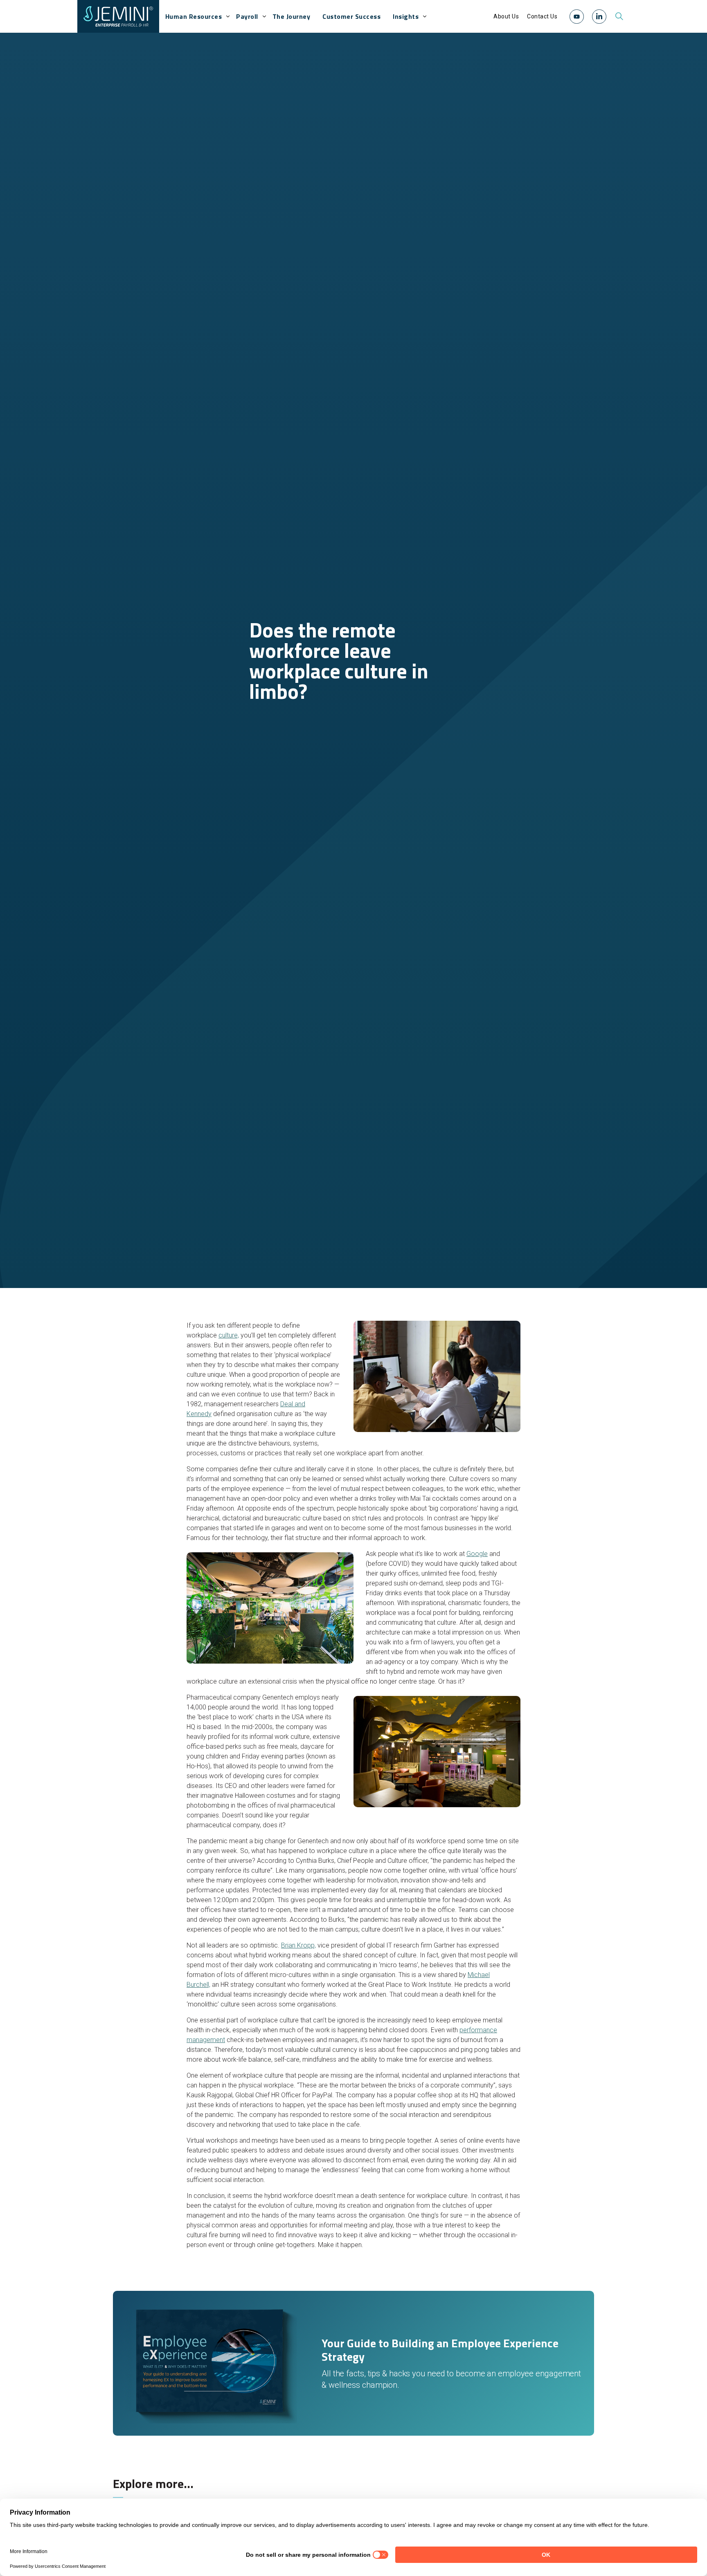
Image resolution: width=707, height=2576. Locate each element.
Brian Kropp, (298, 1945)
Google (477, 1554)
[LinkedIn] (599, 17)
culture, (229, 1335)
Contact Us (542, 16)
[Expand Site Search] (619, 16)
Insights (406, 16)
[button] (577, 16)
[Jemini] (118, 16)
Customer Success (351, 16)
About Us (506, 16)
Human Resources (194, 16)
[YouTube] (577, 17)
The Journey (292, 16)
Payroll (247, 16)
